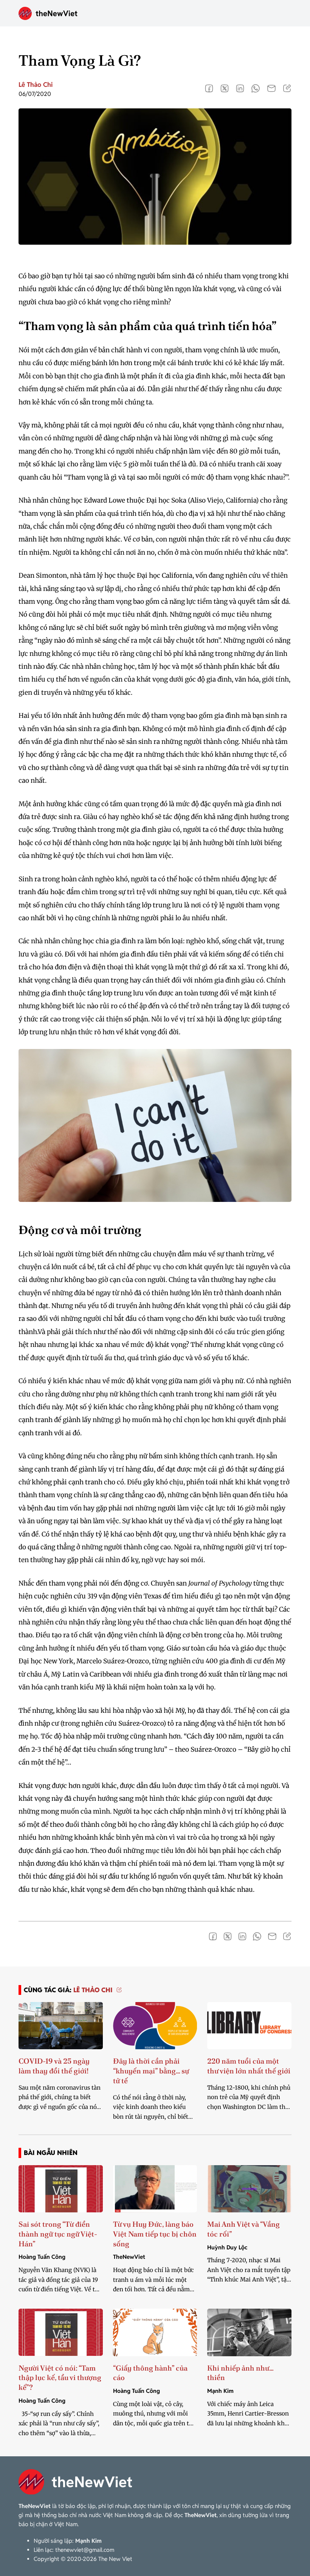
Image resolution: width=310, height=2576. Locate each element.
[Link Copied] (287, 88)
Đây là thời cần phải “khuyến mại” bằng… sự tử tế (151, 2071)
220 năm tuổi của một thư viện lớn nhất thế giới (249, 2066)
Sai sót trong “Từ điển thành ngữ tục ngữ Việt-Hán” (58, 2234)
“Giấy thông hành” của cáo (150, 2373)
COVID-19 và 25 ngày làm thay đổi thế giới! (54, 2066)
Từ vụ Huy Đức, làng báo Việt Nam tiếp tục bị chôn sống (155, 2234)
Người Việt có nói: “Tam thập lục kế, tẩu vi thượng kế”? (60, 2378)
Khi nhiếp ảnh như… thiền (240, 2373)
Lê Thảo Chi (36, 85)
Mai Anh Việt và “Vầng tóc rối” (243, 2229)
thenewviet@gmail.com (85, 2550)
